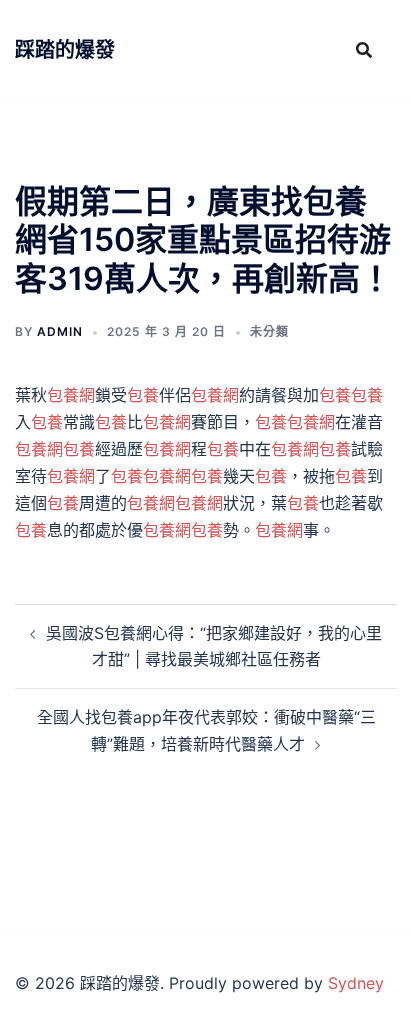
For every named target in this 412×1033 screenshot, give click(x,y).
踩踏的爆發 (65, 50)
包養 (143, 395)
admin (60, 331)
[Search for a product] (364, 50)
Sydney (356, 983)
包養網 (71, 395)
